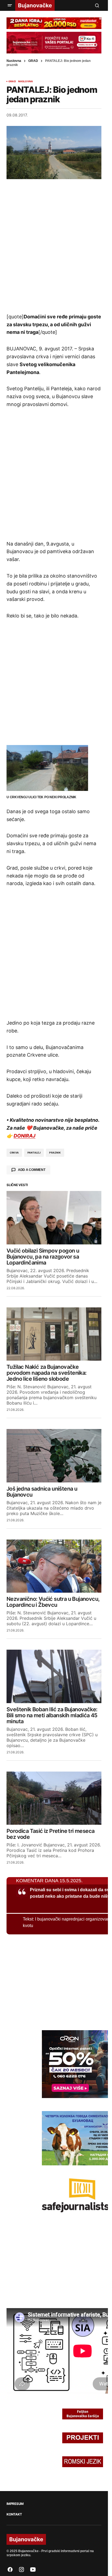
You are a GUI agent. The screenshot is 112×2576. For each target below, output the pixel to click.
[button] (10, 5)
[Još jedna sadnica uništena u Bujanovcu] (54, 1456)
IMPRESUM (15, 2504)
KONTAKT (14, 2514)
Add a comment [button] (32, 1170)
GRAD (33, 61)
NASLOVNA (26, 81)
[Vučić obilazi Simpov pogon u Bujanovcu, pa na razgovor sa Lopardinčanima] (54, 1218)
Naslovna (14, 61)
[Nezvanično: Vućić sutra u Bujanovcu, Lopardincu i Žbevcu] (54, 1566)
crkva (14, 1153)
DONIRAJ (24, 1136)
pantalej (34, 1153)
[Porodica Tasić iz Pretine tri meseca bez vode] (54, 1798)
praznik (55, 1153)
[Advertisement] (56, 246)
